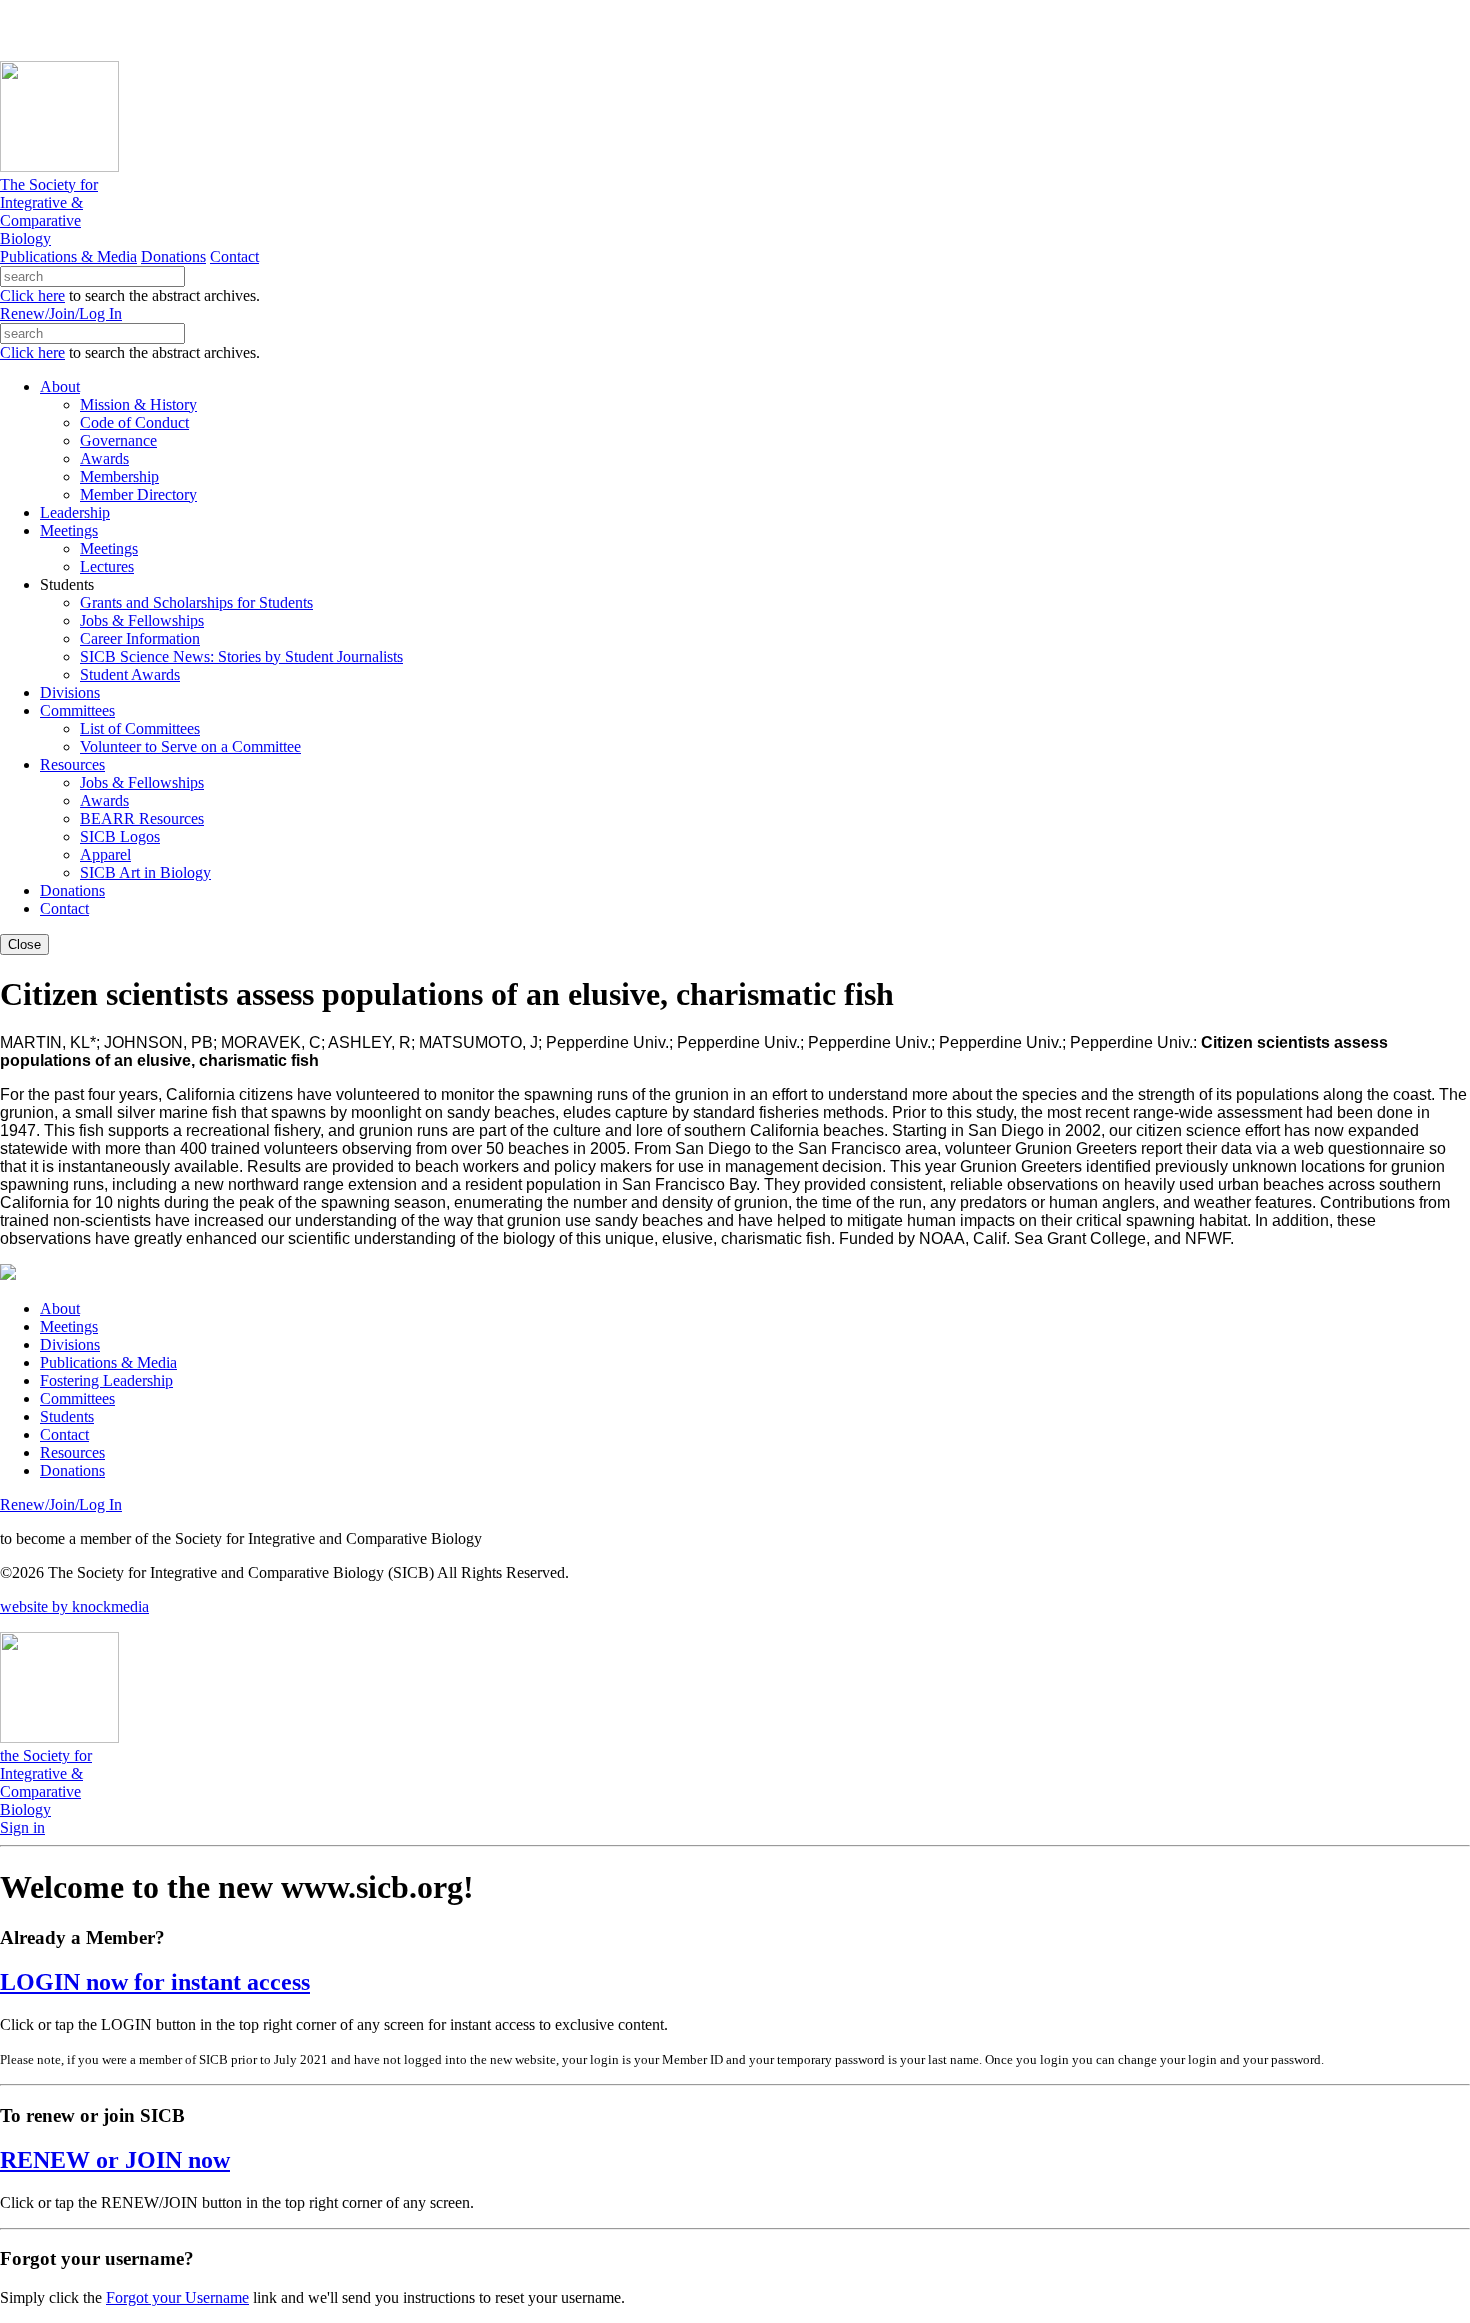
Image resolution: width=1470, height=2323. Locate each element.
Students (67, 1416)
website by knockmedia (74, 1606)
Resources (72, 1452)
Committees (77, 1398)
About (60, 1308)
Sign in (22, 1827)
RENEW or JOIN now (115, 2160)
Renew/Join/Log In (61, 313)
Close (24, 944)
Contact (234, 256)
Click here (32, 295)
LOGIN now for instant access (155, 1982)
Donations (173, 256)
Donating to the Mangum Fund (547, 29)
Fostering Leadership (106, 1380)
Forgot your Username (177, 2297)
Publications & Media (68, 256)
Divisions (70, 1344)
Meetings (69, 1326)
